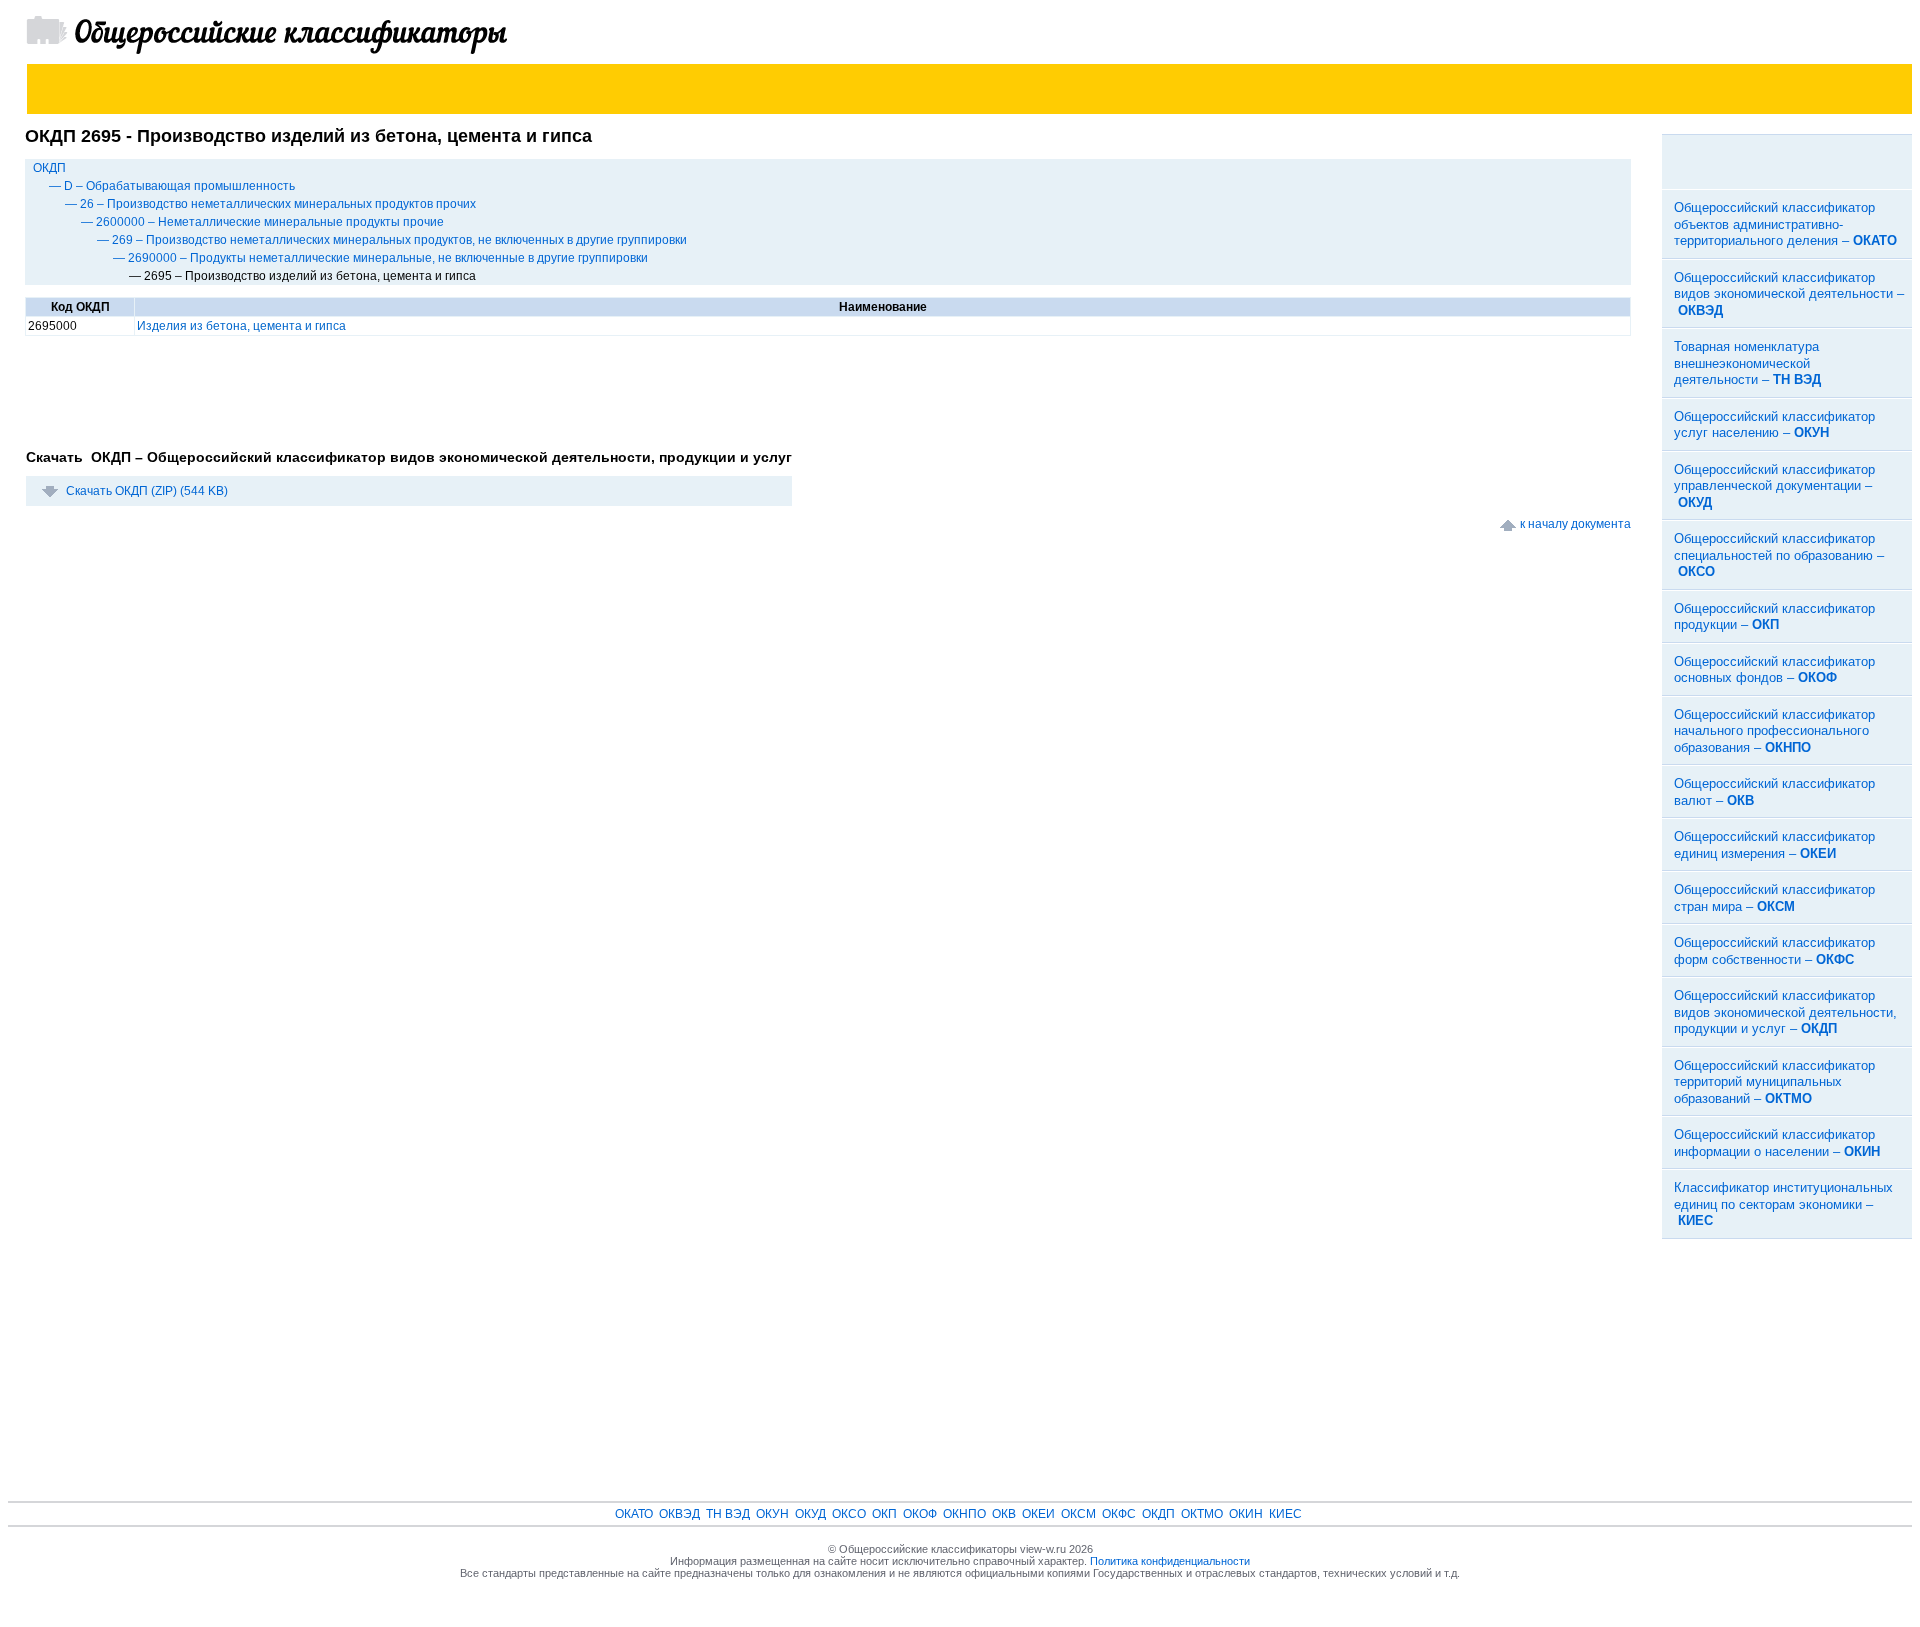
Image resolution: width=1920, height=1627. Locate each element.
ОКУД (810, 1514)
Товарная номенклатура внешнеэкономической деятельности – (1747, 363)
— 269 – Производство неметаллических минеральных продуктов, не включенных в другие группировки (392, 240)
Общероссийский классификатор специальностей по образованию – (1779, 555)
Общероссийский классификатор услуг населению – (1774, 425)
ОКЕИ (1038, 1514)
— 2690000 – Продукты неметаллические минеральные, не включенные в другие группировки (380, 258)
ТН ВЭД (728, 1514)
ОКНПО (964, 1514)
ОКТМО (1202, 1514)
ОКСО (849, 1514)
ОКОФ (920, 1514)
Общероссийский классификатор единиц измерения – (1774, 845)
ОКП (884, 1514)
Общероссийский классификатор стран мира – (1774, 898)
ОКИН (1246, 1514)
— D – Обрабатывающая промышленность (172, 186)
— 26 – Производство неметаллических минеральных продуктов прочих (270, 204)
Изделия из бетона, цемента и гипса (241, 326)
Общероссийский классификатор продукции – (1774, 617)
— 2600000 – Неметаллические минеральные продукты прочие (262, 222)
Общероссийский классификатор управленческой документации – (1774, 486)
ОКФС (1119, 1514)
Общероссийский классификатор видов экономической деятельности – (1789, 294)
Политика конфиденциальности (1170, 1561)
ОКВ (1004, 1514)
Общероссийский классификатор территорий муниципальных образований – (1774, 1082)
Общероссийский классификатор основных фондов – (1774, 670)
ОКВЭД (679, 1514)
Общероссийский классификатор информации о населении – (1777, 1143)
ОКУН (772, 1514)
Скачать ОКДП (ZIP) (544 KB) (147, 491)
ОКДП (49, 168)
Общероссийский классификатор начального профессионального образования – (1774, 731)
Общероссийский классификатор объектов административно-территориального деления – (1785, 224)
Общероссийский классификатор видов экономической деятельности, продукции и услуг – (1785, 1012)
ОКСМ (1078, 1514)
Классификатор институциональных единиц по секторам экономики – (1783, 1204)
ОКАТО (634, 1514)
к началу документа (1575, 524)
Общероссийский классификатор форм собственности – (1774, 951)
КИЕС (1285, 1514)
